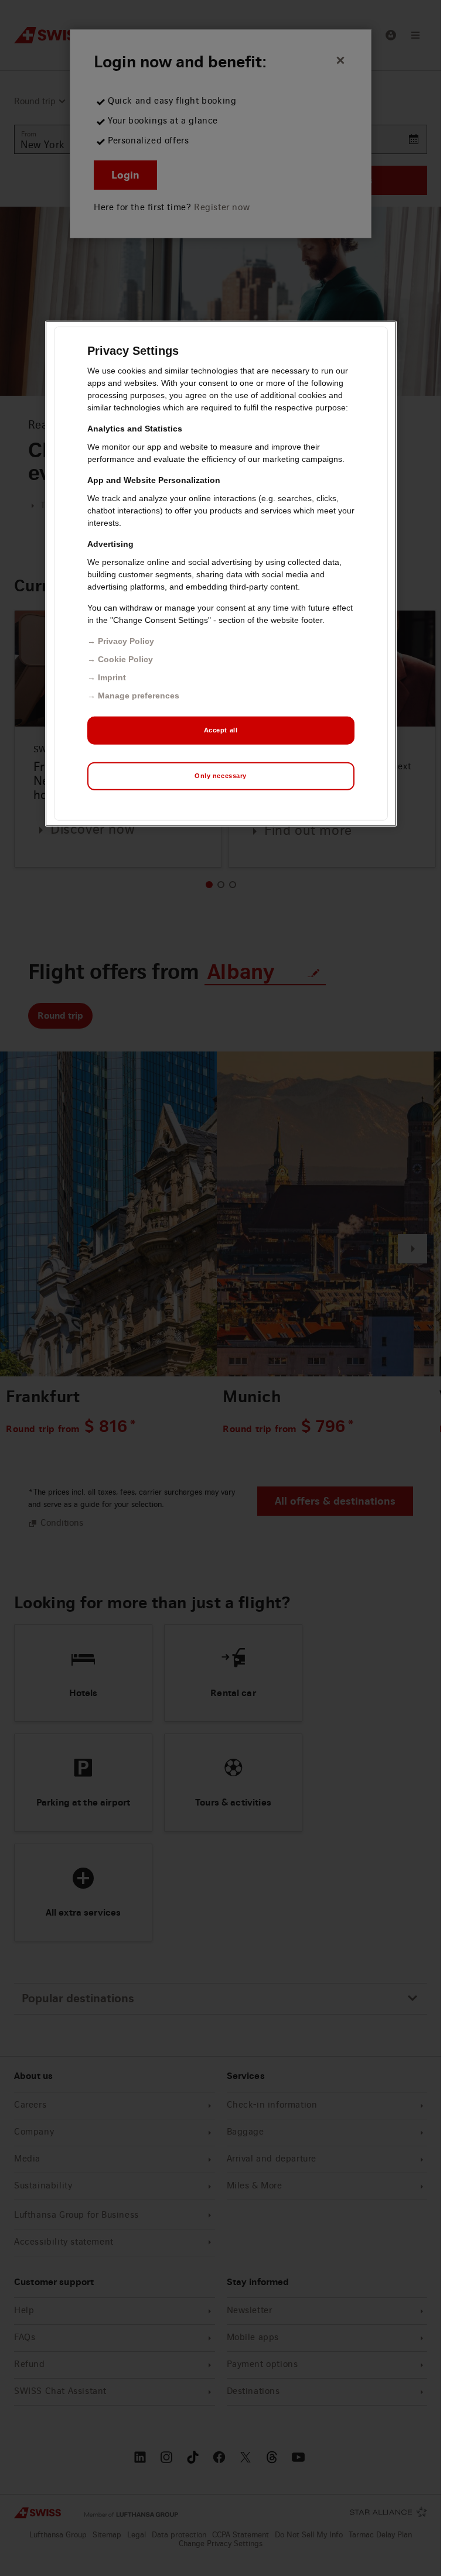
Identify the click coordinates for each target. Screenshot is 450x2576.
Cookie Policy (125, 659)
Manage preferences (139, 696)
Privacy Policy (126, 641)
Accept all (221, 730)
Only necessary (221, 776)
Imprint (112, 677)
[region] (221, 574)
